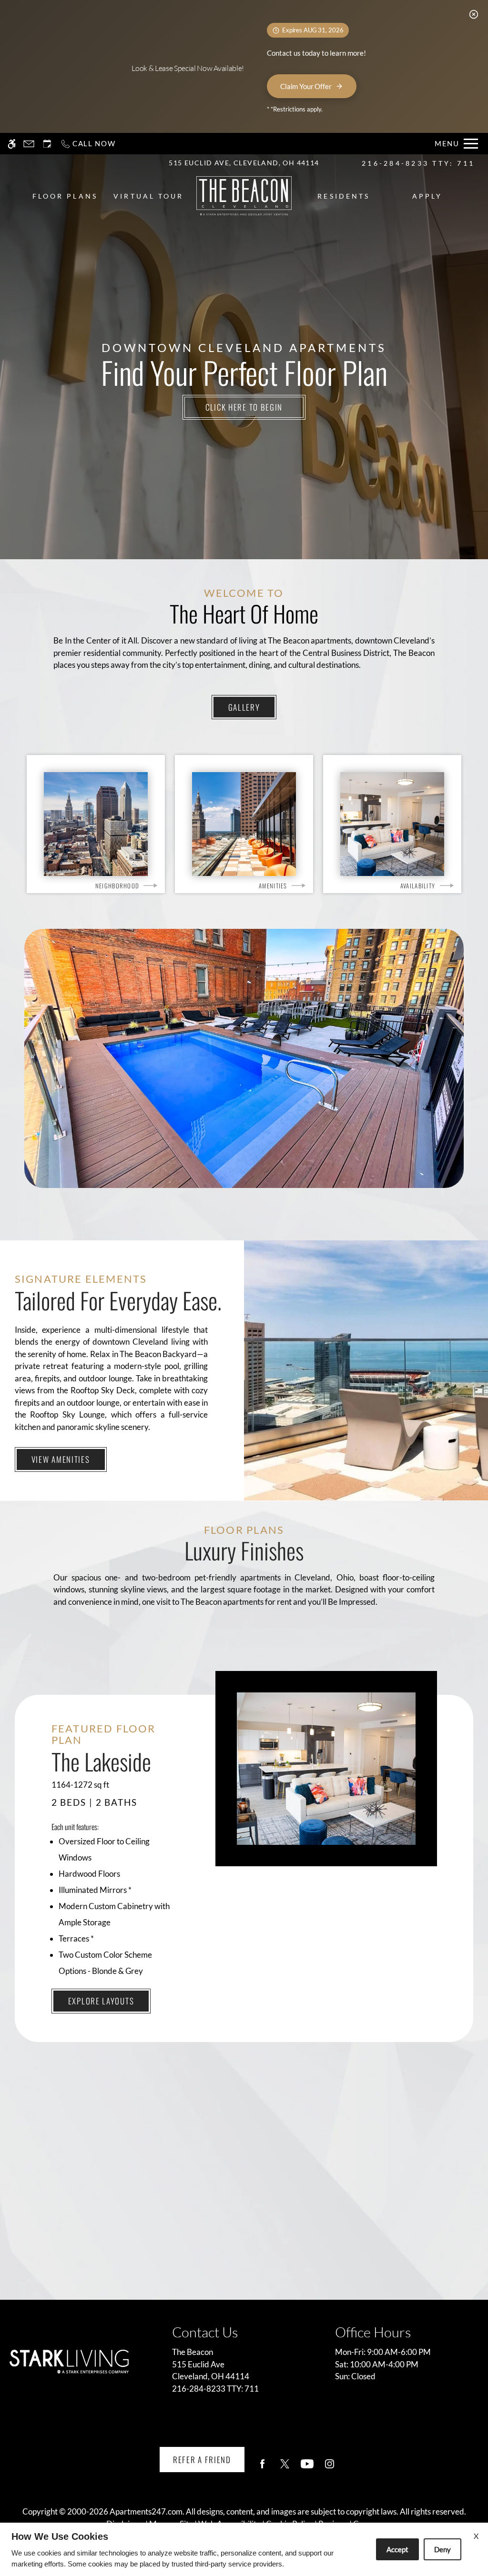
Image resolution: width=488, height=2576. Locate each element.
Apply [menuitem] (427, 196)
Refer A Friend (202, 2460)
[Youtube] (307, 2468)
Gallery (244, 707)
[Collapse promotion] (474, 14)
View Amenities (61, 1459)
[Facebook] (262, 2468)
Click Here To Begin (244, 407)
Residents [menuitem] (344, 196)
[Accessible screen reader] (12, 144)
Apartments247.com (146, 2511)
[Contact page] (29, 144)
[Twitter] (285, 2468)
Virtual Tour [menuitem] (148, 196)
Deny (442, 2549)
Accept (397, 2549)
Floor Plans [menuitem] (65, 196)
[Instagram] (330, 2468)
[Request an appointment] (47, 144)
